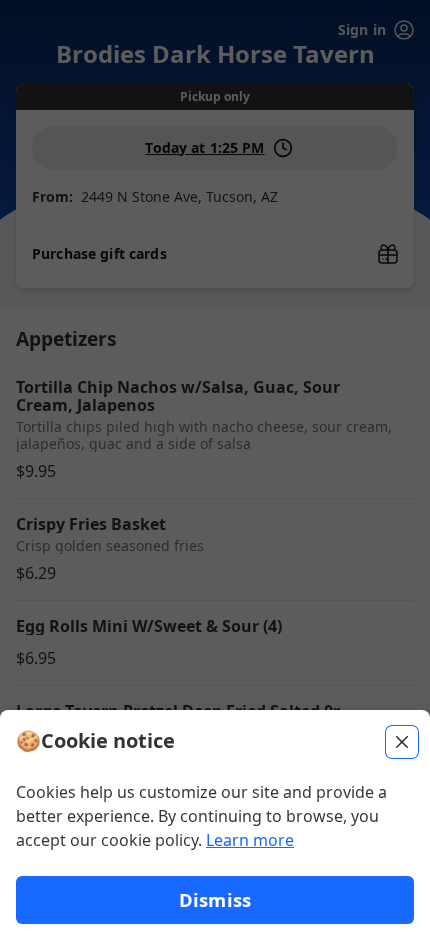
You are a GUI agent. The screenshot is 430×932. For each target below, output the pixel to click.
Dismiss (215, 899)
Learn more (250, 840)
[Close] (402, 742)
